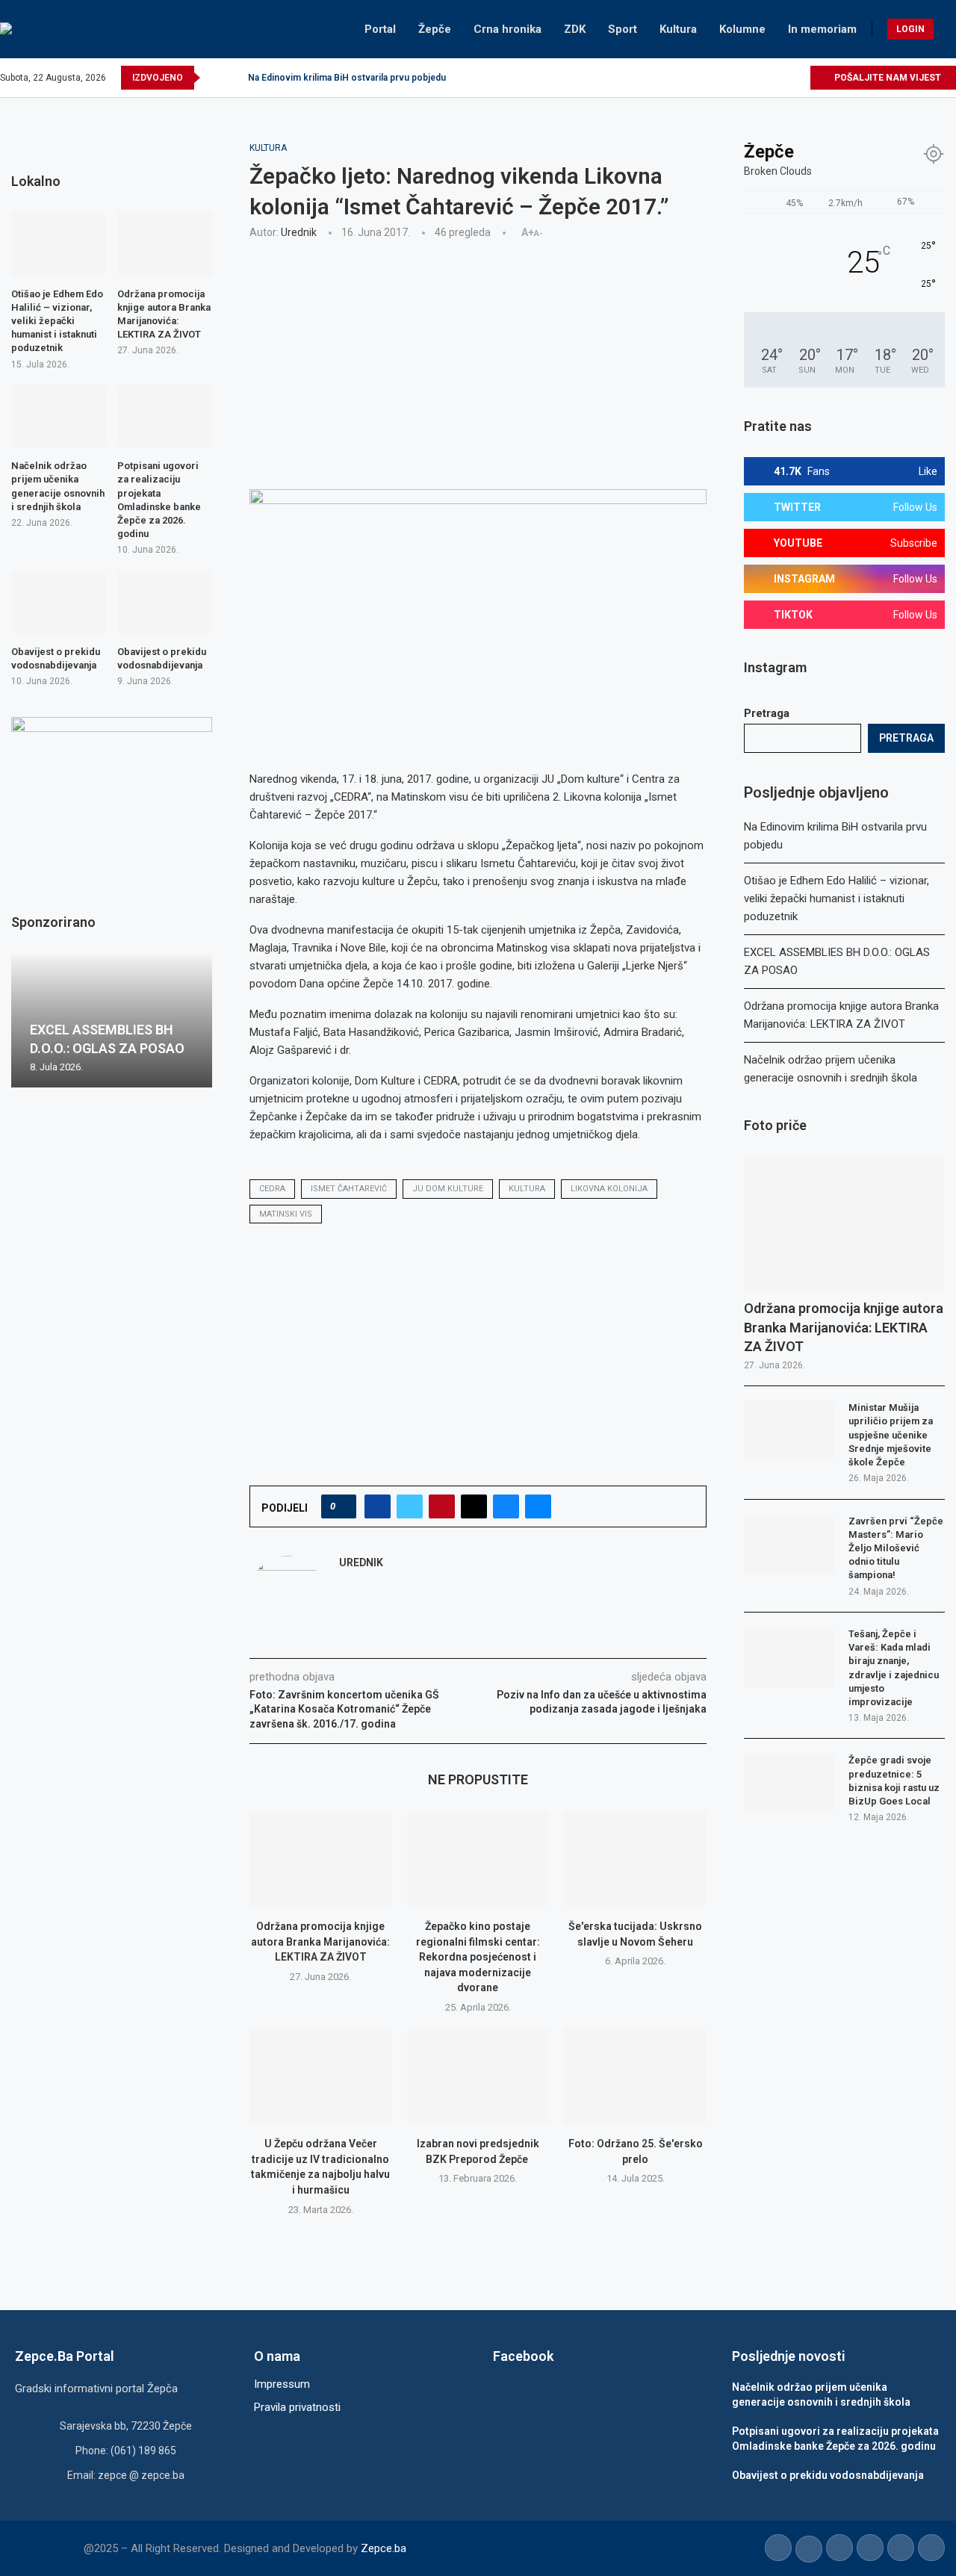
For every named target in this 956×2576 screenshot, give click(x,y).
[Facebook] (712, 78)
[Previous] (214, 78)
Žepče (435, 29)
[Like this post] (343, 1506)
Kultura (678, 29)
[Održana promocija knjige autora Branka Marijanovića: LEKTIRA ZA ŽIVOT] (321, 1859)
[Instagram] (747, 78)
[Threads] (798, 78)
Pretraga (767, 713)
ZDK (575, 29)
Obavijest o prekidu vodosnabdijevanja (56, 658)
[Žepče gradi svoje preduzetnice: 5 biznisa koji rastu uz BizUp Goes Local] (789, 1784)
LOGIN (910, 29)
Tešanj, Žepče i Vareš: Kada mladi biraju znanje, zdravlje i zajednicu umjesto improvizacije (894, 1668)
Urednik (299, 232)
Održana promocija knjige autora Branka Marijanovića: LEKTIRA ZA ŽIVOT (320, 1942)
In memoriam (822, 29)
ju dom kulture (448, 1189)
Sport (623, 29)
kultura (527, 1189)
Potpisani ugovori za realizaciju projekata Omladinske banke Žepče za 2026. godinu (159, 500)
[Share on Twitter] (410, 1506)
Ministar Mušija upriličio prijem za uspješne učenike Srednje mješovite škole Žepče (891, 1435)
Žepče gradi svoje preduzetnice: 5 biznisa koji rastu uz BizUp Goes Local (894, 1781)
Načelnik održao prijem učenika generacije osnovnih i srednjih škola (58, 486)
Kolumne (742, 29)
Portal (380, 29)
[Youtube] (764, 78)
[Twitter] (729, 78)
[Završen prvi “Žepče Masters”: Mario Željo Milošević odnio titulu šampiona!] (789, 1545)
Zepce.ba (384, 2548)
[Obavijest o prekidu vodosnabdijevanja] (58, 602)
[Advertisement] (478, 362)
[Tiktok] (781, 78)
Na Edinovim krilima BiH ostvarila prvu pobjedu (347, 78)
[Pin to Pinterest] (442, 1506)
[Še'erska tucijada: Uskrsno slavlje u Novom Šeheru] (635, 1859)
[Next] (234, 78)
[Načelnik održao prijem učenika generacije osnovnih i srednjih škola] (58, 416)
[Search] (949, 29)
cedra (272, 1189)
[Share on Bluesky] (506, 1506)
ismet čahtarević (349, 1189)
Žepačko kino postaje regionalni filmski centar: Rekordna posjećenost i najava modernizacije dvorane (478, 1957)
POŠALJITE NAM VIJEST (887, 78)
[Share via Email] (538, 1506)
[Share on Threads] (474, 1506)
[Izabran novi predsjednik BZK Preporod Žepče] (478, 2076)
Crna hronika (508, 29)
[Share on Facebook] (378, 1506)
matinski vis (286, 1214)
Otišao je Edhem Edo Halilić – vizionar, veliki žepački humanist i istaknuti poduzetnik (836, 899)
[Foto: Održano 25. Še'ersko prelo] (635, 2076)
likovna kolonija (609, 1189)
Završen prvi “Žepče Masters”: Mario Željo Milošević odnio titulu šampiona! (896, 1548)
